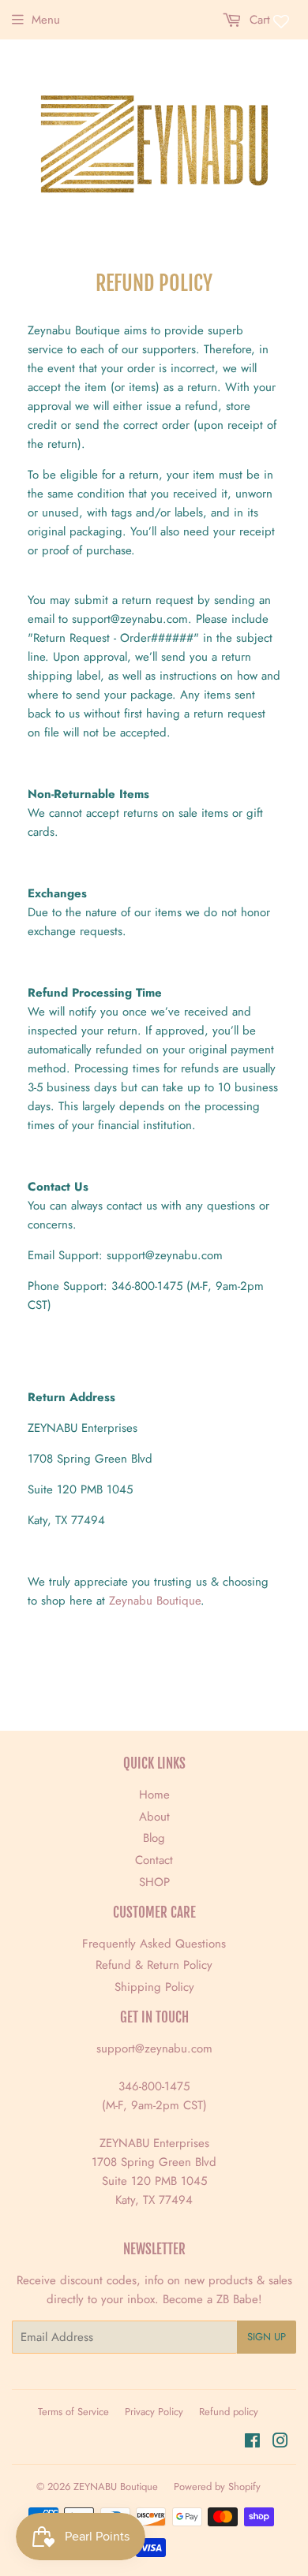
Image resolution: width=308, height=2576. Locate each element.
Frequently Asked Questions (154, 1944)
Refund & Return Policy (154, 1965)
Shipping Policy (154, 1987)
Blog (154, 1838)
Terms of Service (73, 2412)
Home (154, 1795)
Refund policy (229, 2412)
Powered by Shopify (217, 2487)
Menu (46, 20)
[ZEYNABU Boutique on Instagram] (280, 2443)
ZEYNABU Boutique (116, 2487)
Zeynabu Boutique (155, 1601)
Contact (154, 1860)
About (154, 1817)
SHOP (154, 1882)
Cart (258, 20)
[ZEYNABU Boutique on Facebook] (252, 2443)
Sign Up (267, 2337)
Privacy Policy (154, 2412)
